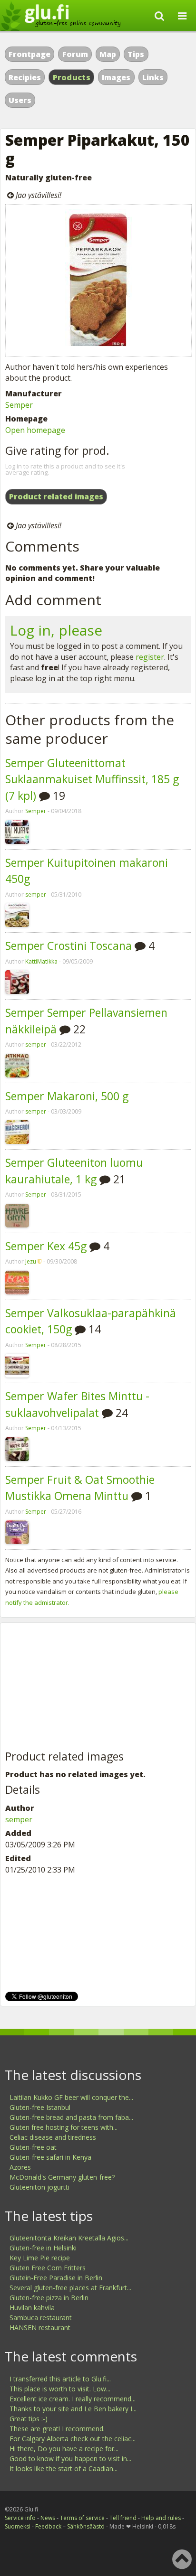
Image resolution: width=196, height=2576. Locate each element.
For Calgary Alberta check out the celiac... (73, 2439)
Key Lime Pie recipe (40, 2258)
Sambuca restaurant (41, 2318)
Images (116, 77)
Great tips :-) (29, 2419)
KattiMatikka (41, 961)
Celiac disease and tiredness (53, 2137)
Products (72, 77)
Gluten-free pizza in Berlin (49, 2298)
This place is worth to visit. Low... (60, 2389)
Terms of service (82, 2518)
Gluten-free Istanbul (40, 2107)
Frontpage (29, 54)
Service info (20, 2518)
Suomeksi (18, 2526)
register (150, 657)
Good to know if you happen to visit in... (70, 2459)
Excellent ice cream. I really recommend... (73, 2399)
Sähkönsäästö (86, 2526)
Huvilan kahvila (32, 2308)
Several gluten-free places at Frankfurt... (70, 2288)
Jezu (31, 1261)
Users (20, 100)
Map (108, 54)
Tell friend (123, 2518)
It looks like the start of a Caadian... (64, 2468)
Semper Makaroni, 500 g (67, 1096)
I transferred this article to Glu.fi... (60, 2379)
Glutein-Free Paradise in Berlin (56, 2278)
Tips (136, 54)
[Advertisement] (77, 1687)
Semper (19, 405)
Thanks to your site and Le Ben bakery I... (73, 2409)
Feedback (48, 2526)
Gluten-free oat (33, 2147)
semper (36, 895)
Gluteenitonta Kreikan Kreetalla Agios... (69, 2238)
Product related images (56, 496)
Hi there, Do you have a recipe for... (64, 2449)
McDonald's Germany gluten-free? (62, 2177)
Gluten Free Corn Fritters (48, 2268)
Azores (20, 2167)
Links (153, 77)
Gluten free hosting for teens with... (64, 2127)
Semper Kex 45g (46, 1246)
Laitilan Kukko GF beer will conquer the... (71, 2097)
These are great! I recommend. (57, 2429)
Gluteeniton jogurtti (39, 2187)
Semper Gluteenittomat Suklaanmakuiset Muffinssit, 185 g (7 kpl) (92, 779)
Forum (75, 54)
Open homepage (35, 430)
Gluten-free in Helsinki (43, 2248)
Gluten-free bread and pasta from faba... (71, 2117)
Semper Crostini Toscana (69, 946)
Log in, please (56, 630)
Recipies (25, 77)
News (48, 2518)
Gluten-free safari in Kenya (50, 2157)
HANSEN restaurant (40, 2328)
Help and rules (161, 2518)
